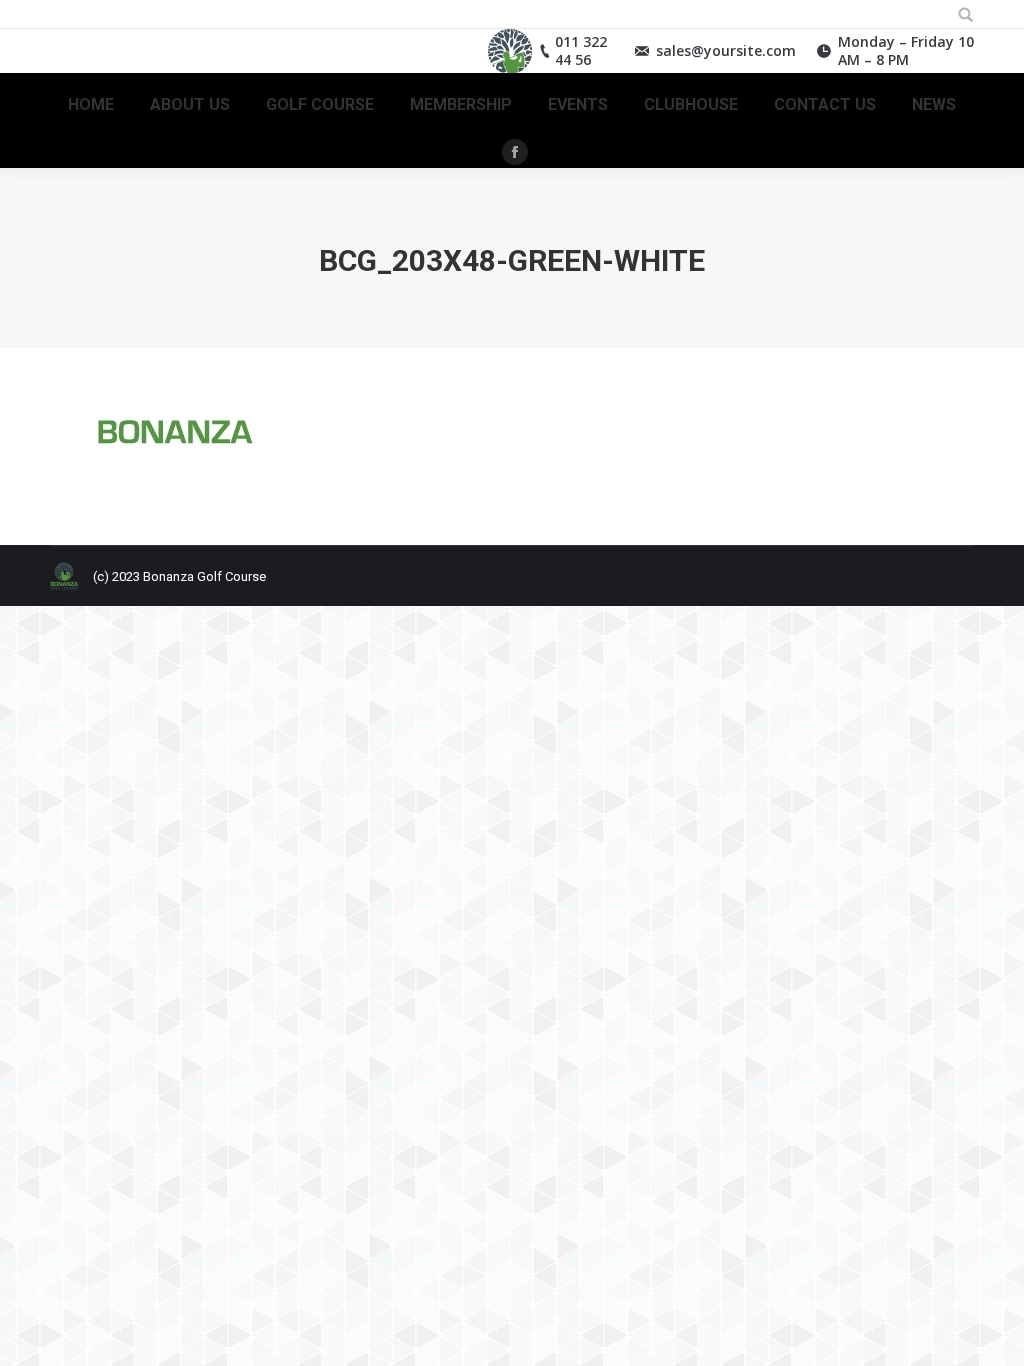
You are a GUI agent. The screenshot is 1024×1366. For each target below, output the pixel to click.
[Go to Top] (992, 1334)
